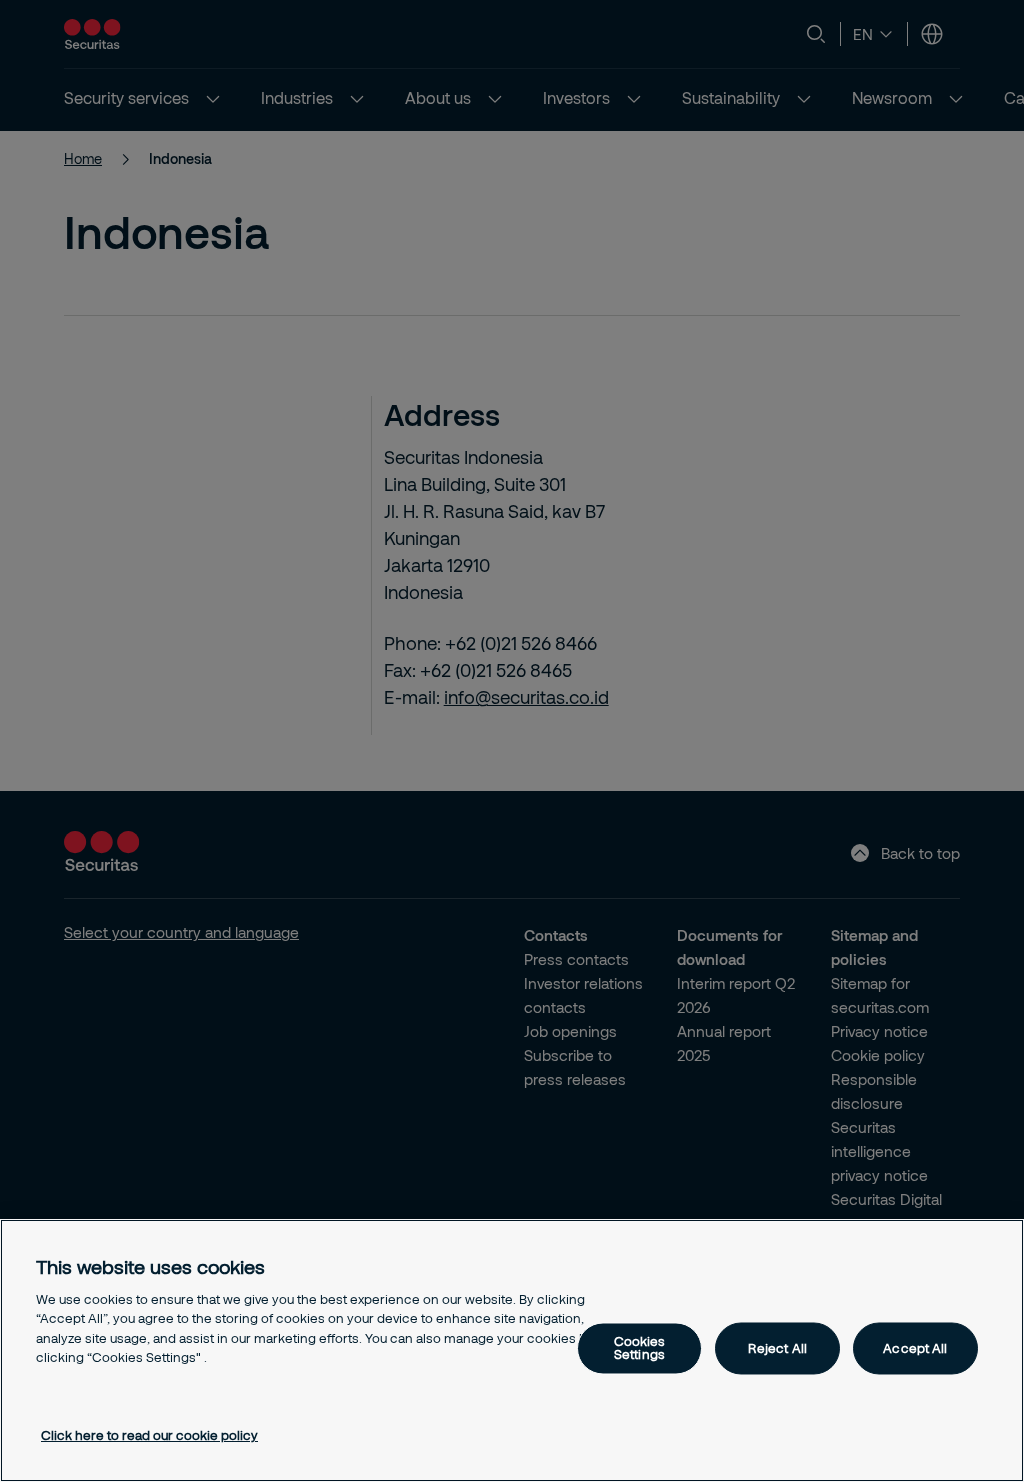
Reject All (777, 1348)
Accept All (915, 1348)
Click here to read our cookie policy (149, 1435)
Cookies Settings (640, 1348)
